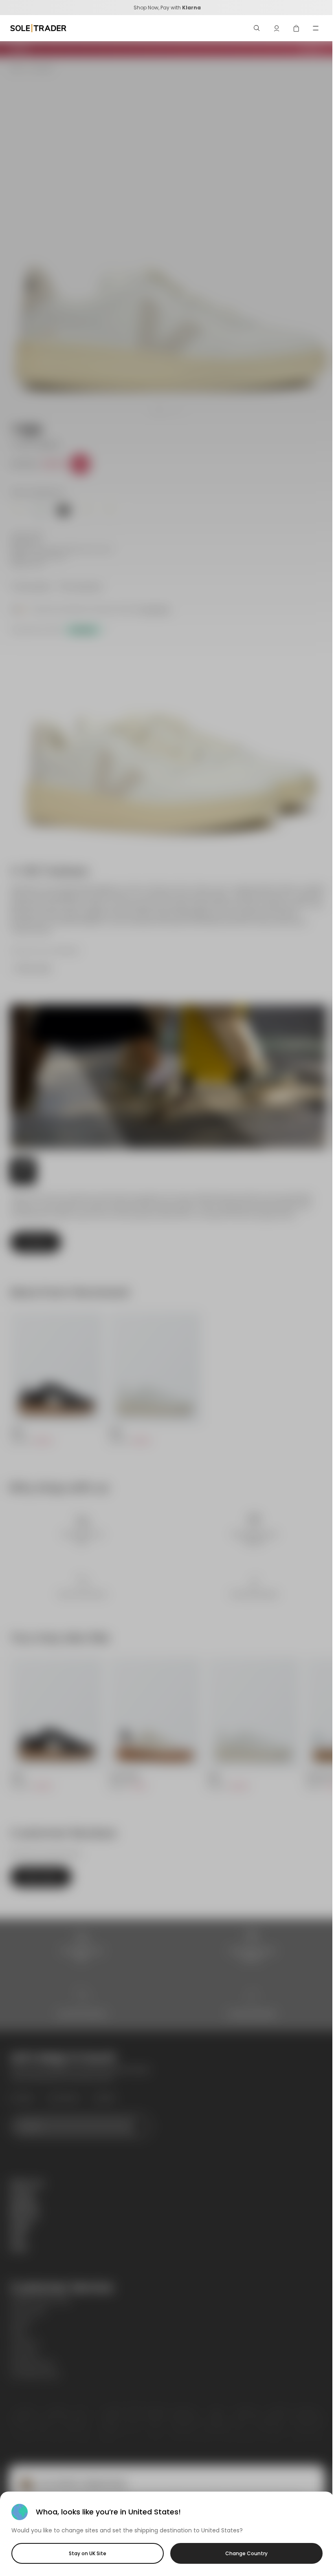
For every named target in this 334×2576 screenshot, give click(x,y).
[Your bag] (296, 28)
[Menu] (316, 28)
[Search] (257, 28)
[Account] (277, 28)
